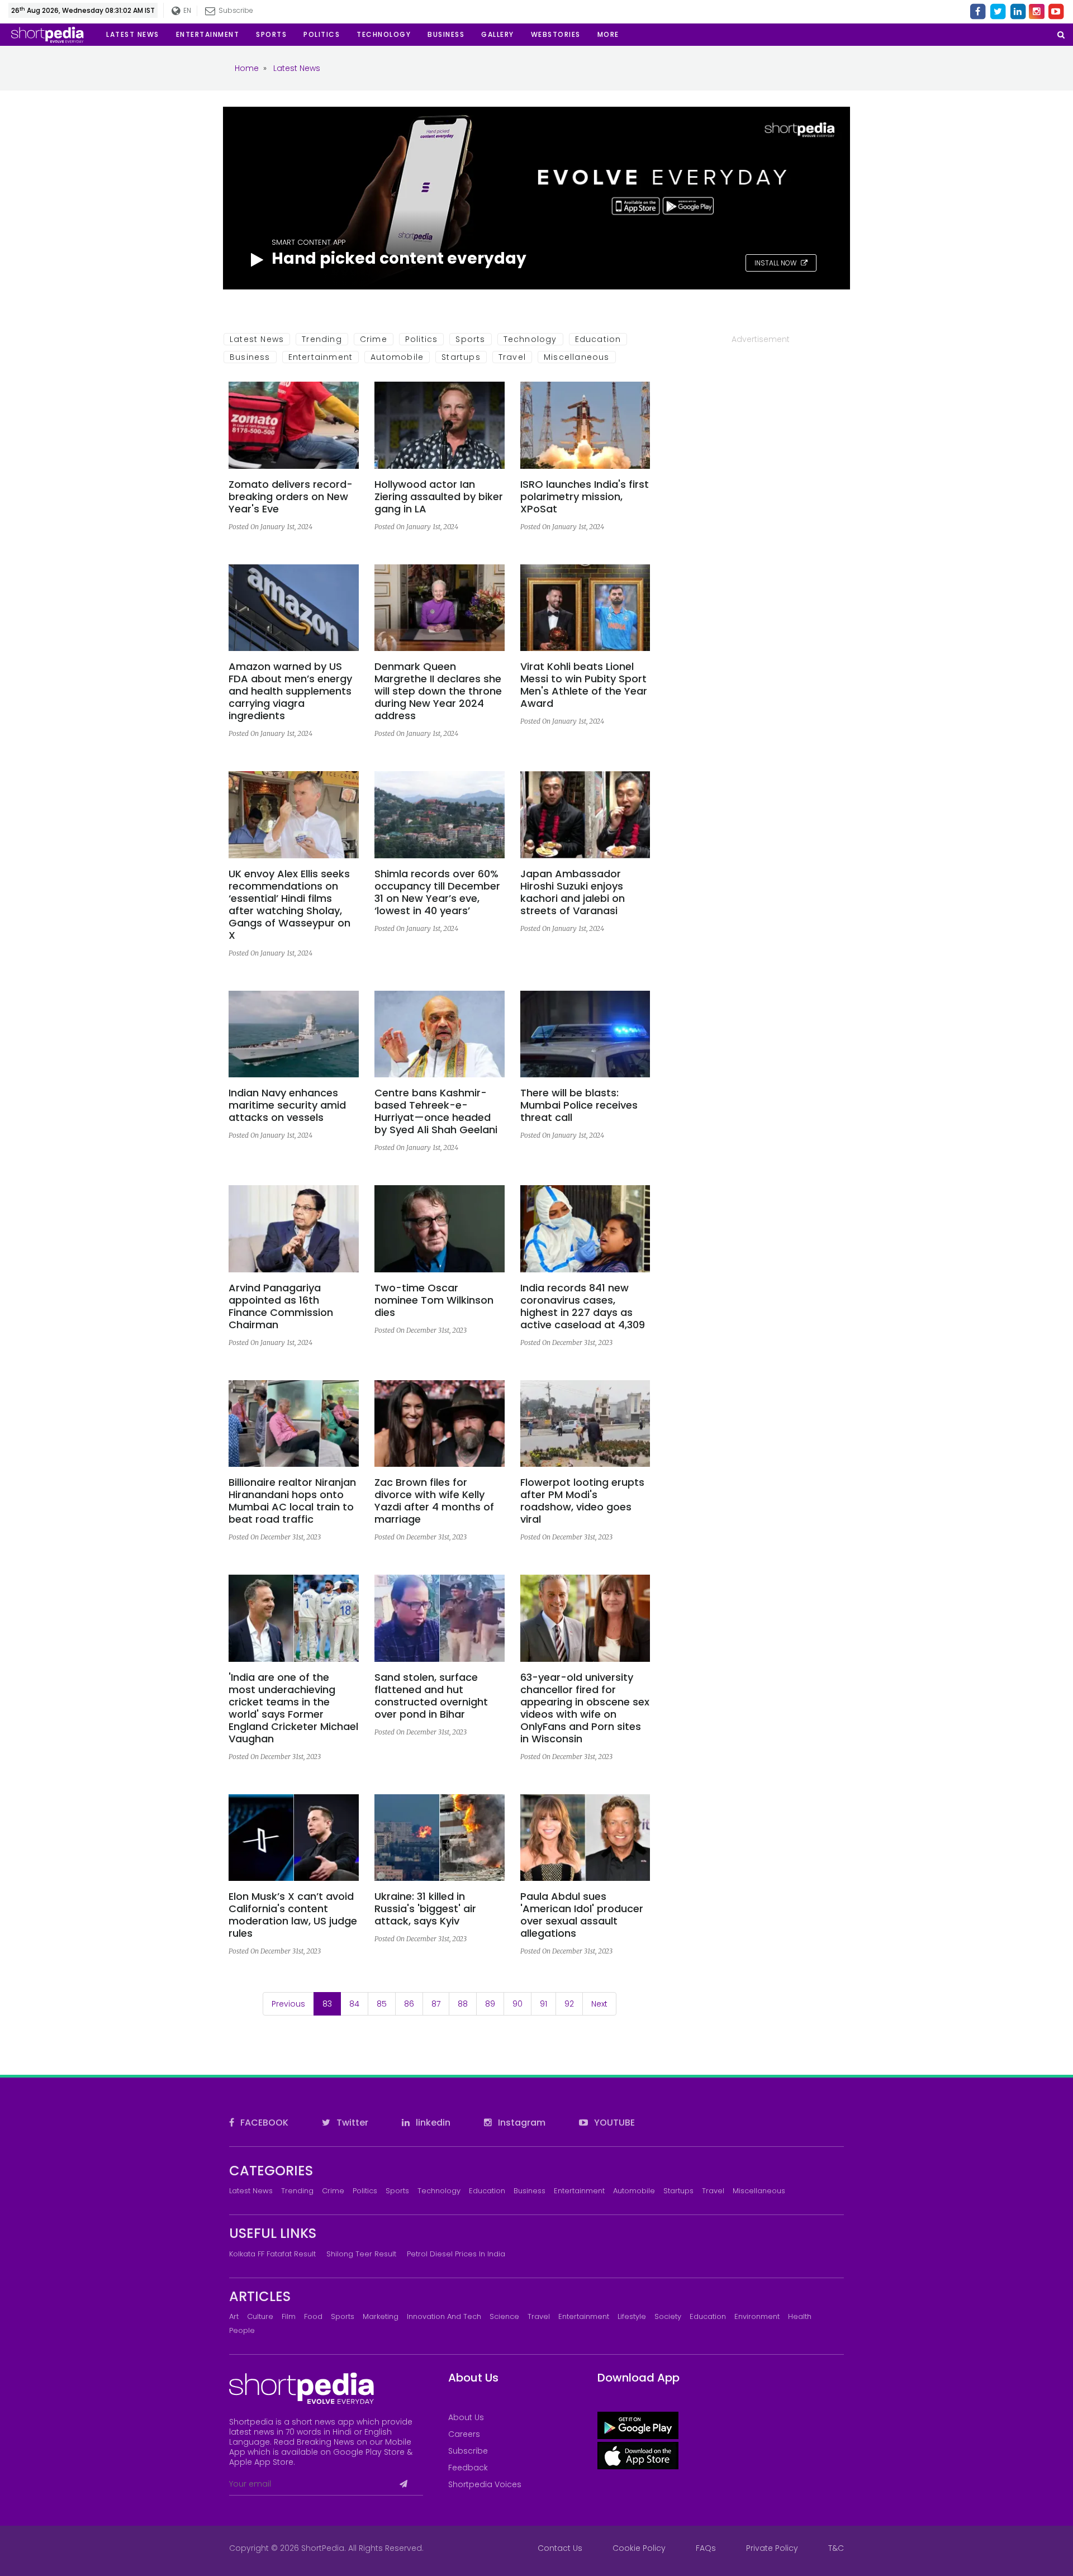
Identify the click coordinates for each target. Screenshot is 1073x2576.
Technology (530, 339)
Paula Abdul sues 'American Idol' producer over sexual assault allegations (582, 1915)
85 (382, 2004)
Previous (288, 2004)
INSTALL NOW (776, 263)
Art (234, 2316)
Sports (470, 339)
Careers (464, 2434)
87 (436, 2004)
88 (463, 2004)
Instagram (521, 2123)
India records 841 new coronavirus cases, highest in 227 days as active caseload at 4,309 (583, 1306)
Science (504, 2316)
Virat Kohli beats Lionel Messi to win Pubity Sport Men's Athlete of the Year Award (584, 685)
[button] (608, 35)
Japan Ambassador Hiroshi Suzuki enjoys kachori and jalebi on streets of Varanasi (573, 892)
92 (569, 2004)
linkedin (432, 2123)
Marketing (381, 2316)
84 (354, 2004)
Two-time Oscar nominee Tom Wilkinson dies (434, 1300)
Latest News (257, 339)
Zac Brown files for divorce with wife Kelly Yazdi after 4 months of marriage (434, 1501)
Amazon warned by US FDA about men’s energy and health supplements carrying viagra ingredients (290, 691)
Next (599, 2004)
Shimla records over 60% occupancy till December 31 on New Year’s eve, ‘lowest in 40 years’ (437, 892)
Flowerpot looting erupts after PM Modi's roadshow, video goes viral (582, 1501)
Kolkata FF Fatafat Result (272, 2254)
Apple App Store (261, 2462)
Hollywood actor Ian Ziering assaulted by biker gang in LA (439, 497)
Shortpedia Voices (485, 2484)
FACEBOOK (263, 2123)
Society (668, 2316)
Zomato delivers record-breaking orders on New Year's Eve (291, 497)
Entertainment (321, 357)
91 (543, 2004)
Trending (322, 339)
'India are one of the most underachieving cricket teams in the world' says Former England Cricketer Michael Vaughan (293, 1708)
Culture (260, 2316)
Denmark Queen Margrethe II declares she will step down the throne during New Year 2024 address (438, 691)
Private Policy (772, 2548)
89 (490, 2004)
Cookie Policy (639, 2548)
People (242, 2330)
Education (598, 339)
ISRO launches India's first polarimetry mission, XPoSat (585, 497)
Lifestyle (632, 2316)
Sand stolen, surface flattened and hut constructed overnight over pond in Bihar (431, 1696)
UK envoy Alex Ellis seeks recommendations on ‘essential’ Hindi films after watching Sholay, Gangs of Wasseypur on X (289, 905)
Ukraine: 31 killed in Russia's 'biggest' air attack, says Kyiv (425, 1909)
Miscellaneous (577, 357)
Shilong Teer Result (361, 2254)
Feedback (468, 2468)
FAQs (706, 2548)
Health (800, 2316)
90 (517, 2004)
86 (409, 2004)
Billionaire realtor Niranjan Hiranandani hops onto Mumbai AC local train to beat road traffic (292, 1501)
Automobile (397, 357)
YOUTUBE (613, 2123)
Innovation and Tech (444, 2316)
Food (313, 2316)
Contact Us (560, 2548)
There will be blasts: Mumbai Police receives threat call (579, 1105)
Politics (422, 339)
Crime (374, 339)
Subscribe (468, 2451)
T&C (836, 2548)
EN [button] (187, 10)
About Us (466, 2417)
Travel (512, 357)
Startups (461, 357)
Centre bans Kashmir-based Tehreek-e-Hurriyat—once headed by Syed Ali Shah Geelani (436, 1111)
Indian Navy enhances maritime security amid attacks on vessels (287, 1105)
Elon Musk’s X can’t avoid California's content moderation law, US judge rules (293, 1915)
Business (250, 357)
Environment (757, 2316)
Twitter (351, 2123)
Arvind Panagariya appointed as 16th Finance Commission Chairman (281, 1306)
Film (289, 2316)
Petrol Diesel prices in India (456, 2254)
